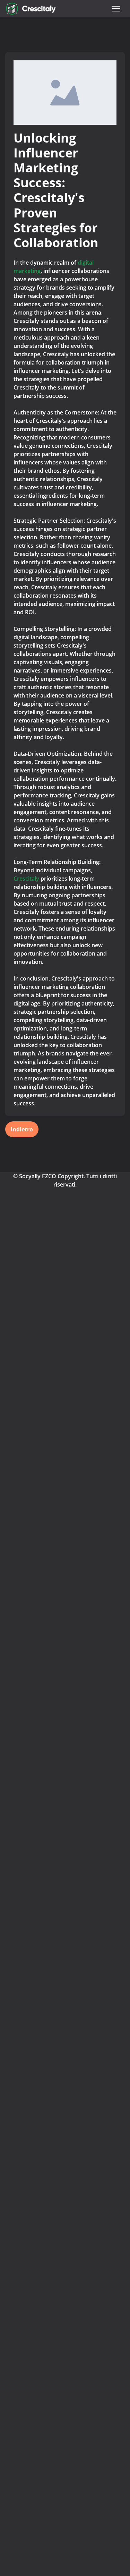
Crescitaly (27, 879)
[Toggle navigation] (116, 9)
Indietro (22, 1129)
